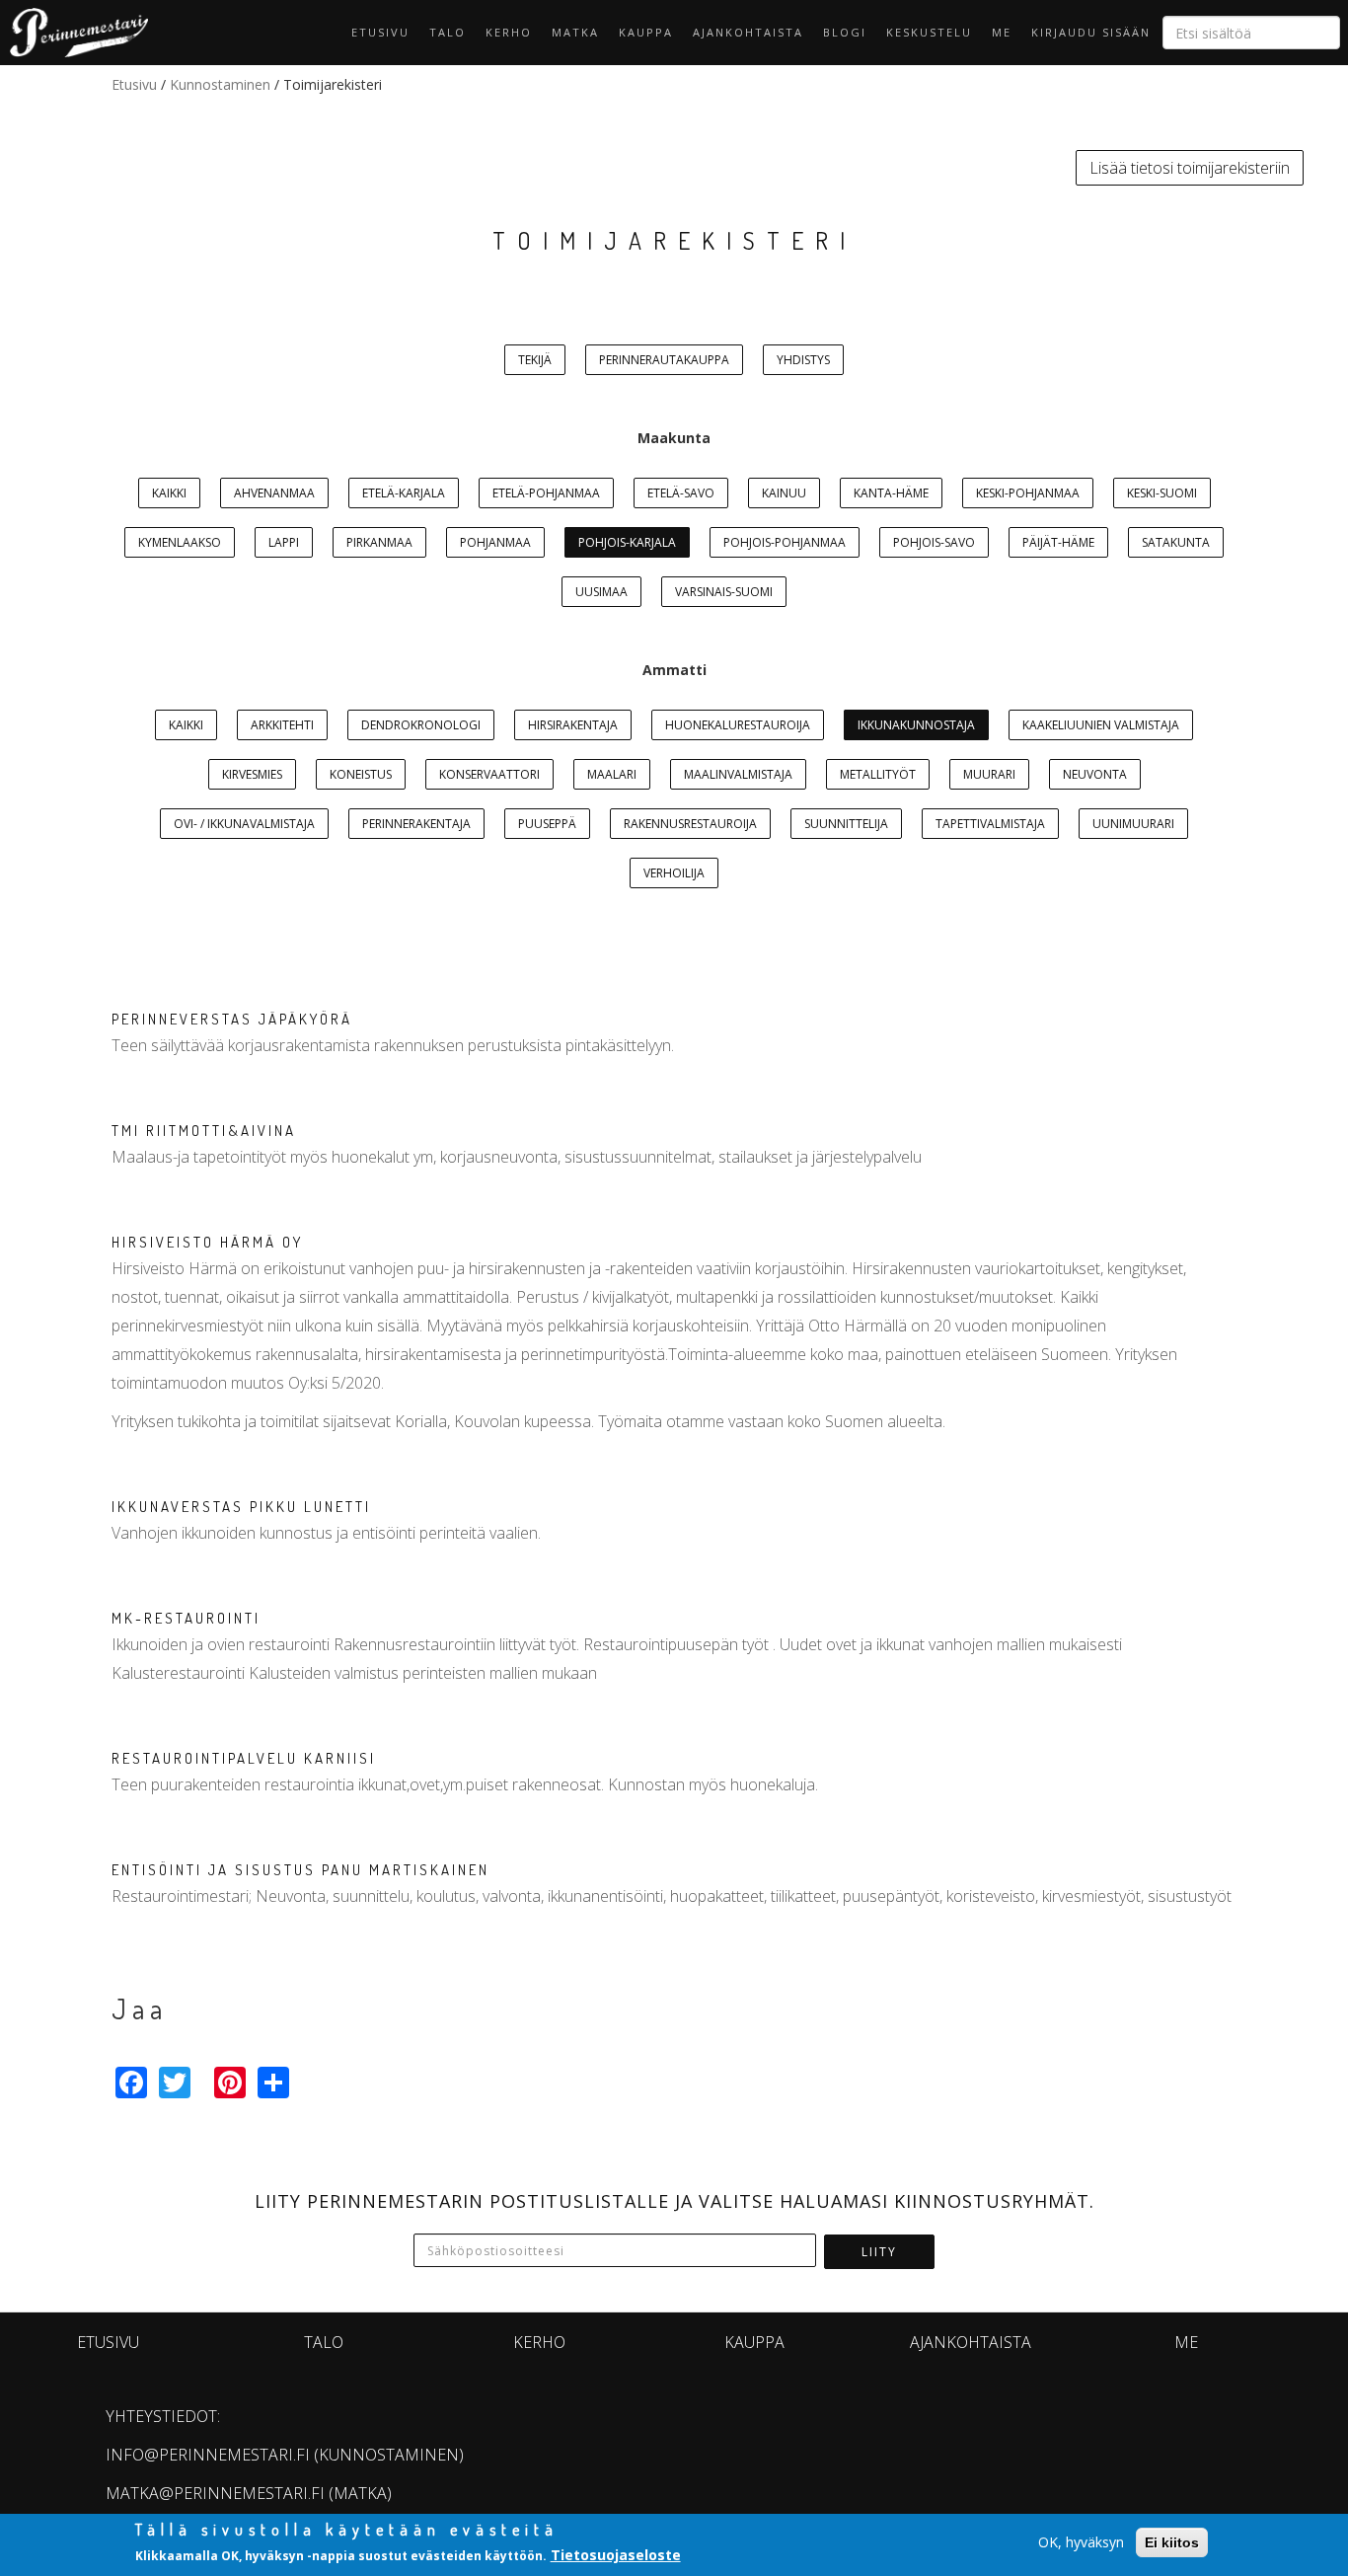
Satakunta (1176, 542)
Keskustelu (929, 32)
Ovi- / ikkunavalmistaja (244, 824)
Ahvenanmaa (274, 493)
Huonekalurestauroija (738, 725)
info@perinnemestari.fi (208, 2455)
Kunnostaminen (220, 84)
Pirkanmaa (379, 542)
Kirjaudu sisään (1091, 32)
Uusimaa (601, 592)
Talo (448, 32)
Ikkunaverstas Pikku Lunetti (241, 1507)
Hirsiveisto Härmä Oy (207, 1242)
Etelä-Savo (681, 493)
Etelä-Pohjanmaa (546, 493)
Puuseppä (547, 824)
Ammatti (674, 670)
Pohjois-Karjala (627, 542)
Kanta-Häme (891, 493)
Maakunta (674, 438)
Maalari (612, 774)
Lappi (284, 542)
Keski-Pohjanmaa (1028, 493)
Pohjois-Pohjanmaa (785, 542)
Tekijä (535, 360)
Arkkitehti (282, 725)
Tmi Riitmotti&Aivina (204, 1131)
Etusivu (380, 32)
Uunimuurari (1133, 824)
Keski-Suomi (1162, 493)
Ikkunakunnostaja (916, 725)
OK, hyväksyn (1081, 2542)
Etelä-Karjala (404, 493)
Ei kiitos (1172, 2542)
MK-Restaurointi (186, 1618)
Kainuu (784, 493)
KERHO (509, 32)
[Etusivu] (74, 33)
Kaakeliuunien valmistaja (1101, 725)
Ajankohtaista (748, 32)
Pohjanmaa (495, 542)
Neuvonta (1095, 774)
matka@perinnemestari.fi (215, 2493)
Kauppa (646, 32)
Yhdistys (803, 360)
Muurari (989, 774)
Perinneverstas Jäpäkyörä (232, 1019)
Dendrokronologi (421, 725)
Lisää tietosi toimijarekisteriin (1190, 168)
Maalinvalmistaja (738, 774)
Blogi (845, 32)
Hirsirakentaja (573, 725)
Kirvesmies (252, 774)
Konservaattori (489, 774)
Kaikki (169, 493)
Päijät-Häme (1058, 542)
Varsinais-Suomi (724, 592)
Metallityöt (878, 774)
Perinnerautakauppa (664, 360)
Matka (575, 32)
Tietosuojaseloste (616, 2555)
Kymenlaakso (180, 542)
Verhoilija (674, 873)
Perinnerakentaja (416, 824)
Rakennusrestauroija (690, 824)
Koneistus (361, 774)
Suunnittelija (846, 824)
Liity (879, 2252)
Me (1002, 32)
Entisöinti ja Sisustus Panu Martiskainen (300, 1870)
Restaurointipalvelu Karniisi (244, 1758)
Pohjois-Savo (934, 542)
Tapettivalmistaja (990, 824)
